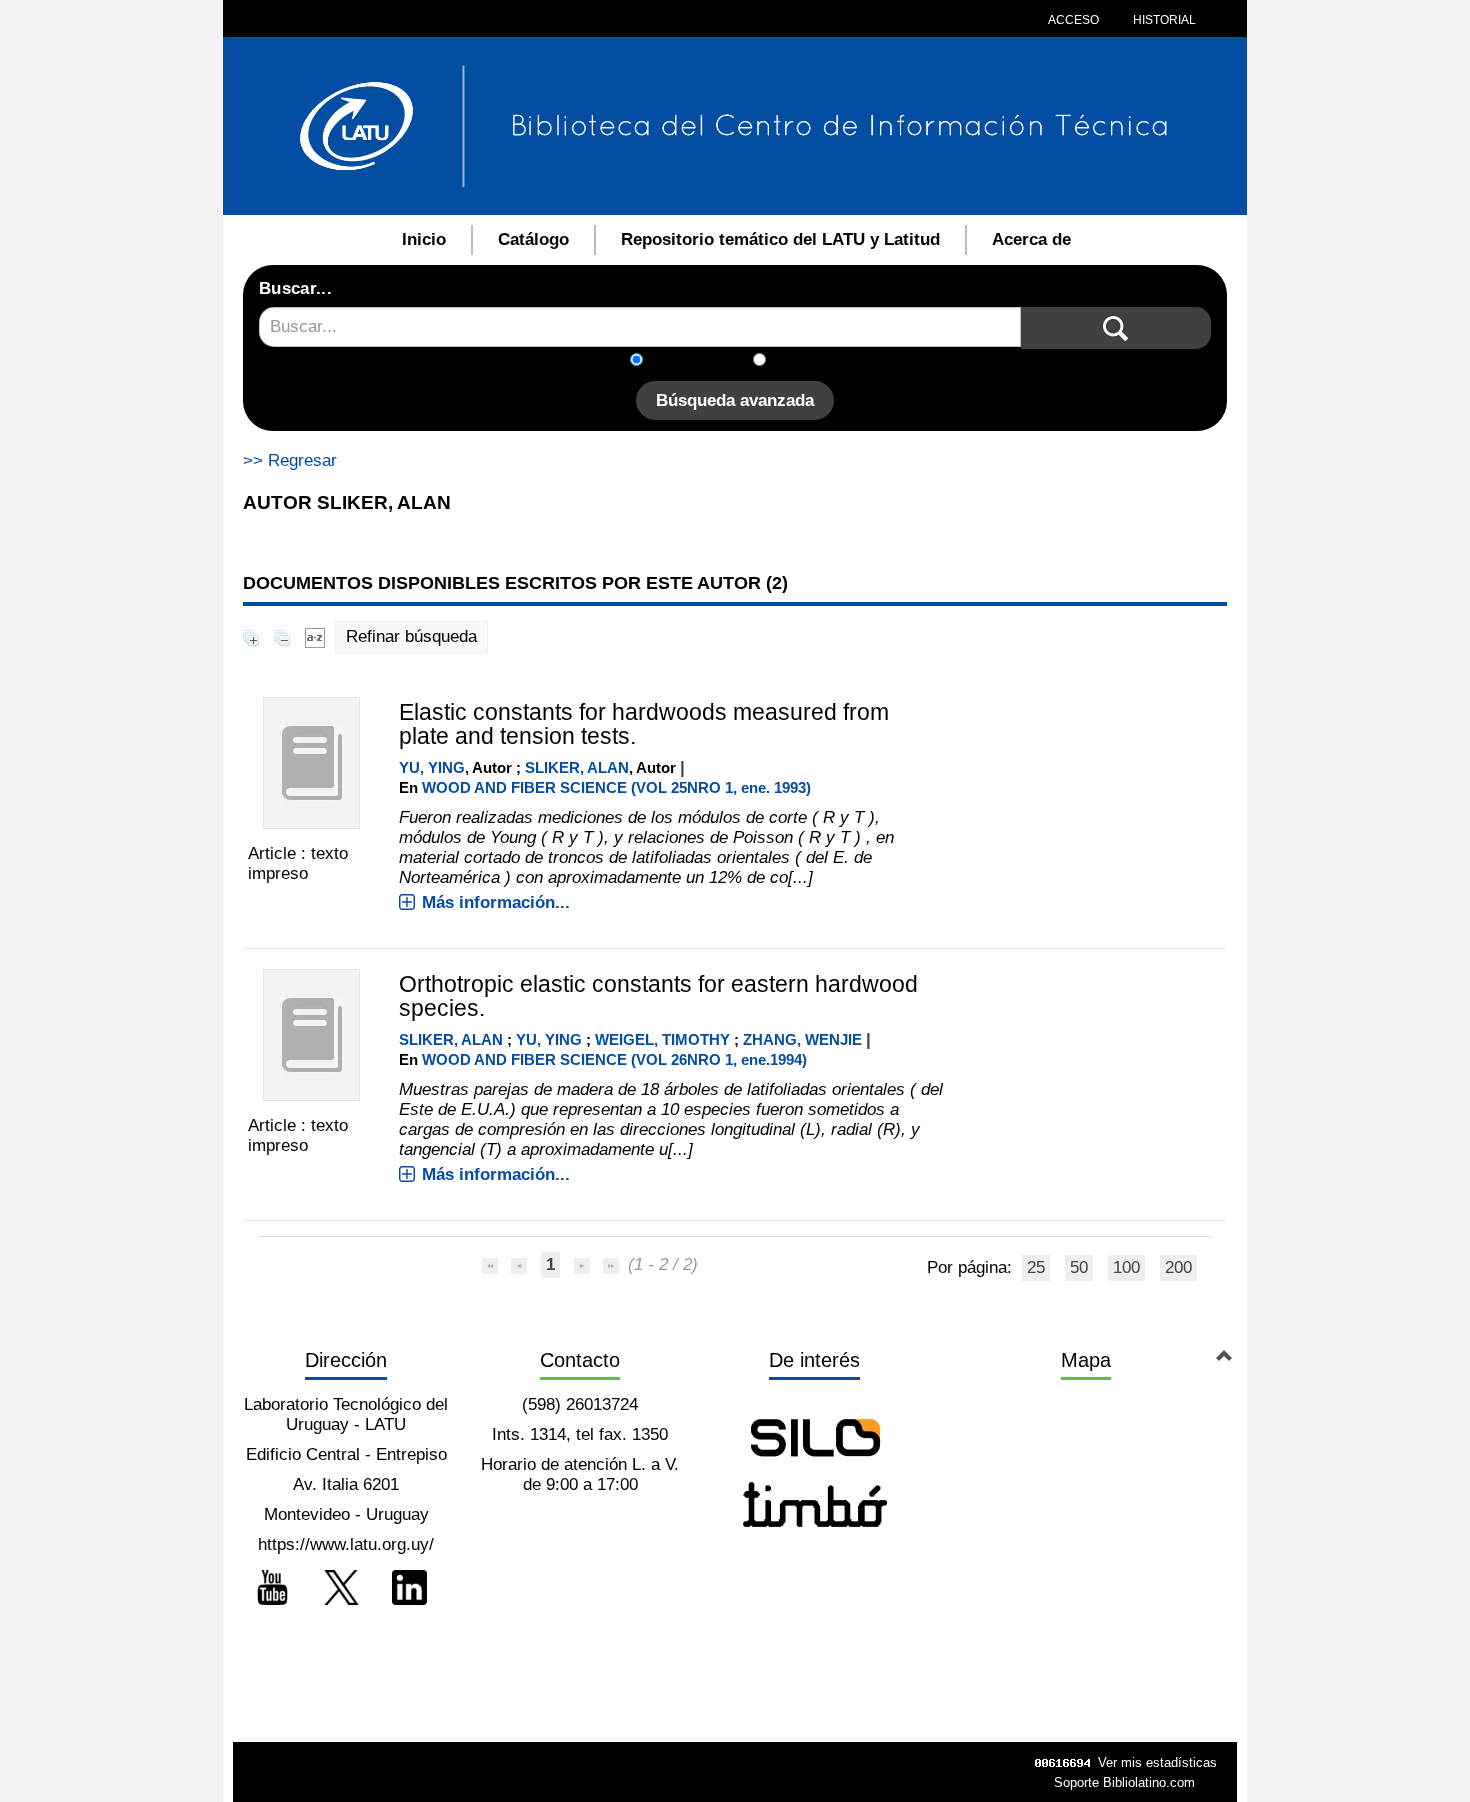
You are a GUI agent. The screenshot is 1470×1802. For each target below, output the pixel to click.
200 (1178, 1267)
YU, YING (432, 767)
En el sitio (814, 361)
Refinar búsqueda (411, 636)
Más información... (496, 902)
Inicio (424, 239)
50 (1079, 1267)
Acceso (1073, 20)
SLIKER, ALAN (577, 767)
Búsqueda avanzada (735, 400)
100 (1126, 1267)
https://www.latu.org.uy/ (346, 1544)
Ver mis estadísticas (1157, 1762)
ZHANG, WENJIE (802, 1039)
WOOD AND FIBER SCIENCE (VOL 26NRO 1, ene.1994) (614, 1059)
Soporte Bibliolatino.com (1124, 1782)
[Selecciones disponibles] (315, 636)
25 (1036, 1267)
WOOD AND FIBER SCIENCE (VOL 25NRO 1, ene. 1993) (616, 787)
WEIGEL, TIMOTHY (662, 1039)
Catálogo (533, 239)
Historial (1163, 20)
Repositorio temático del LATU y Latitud (780, 239)
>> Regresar (290, 460)
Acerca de (1031, 239)
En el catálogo (704, 361)
